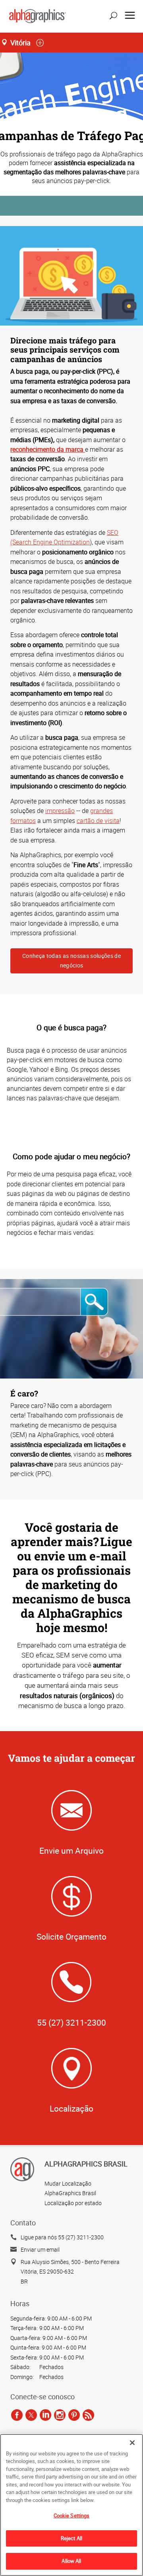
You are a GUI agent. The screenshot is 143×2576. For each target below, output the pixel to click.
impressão (60, 811)
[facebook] (17, 2415)
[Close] (132, 2443)
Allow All (71, 2561)
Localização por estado (73, 2203)
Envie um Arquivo (71, 1851)
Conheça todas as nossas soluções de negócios (71, 960)
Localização (71, 2108)
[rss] (88, 2415)
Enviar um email (40, 2249)
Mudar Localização (68, 2183)
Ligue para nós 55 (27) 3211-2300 (62, 2237)
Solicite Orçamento (71, 1936)
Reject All (71, 2538)
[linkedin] (45, 2415)
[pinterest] (74, 2415)
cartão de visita (98, 821)
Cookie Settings (72, 2516)
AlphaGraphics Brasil (70, 2193)
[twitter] (31, 2415)
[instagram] (60, 2415)
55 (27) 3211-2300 (71, 2022)
